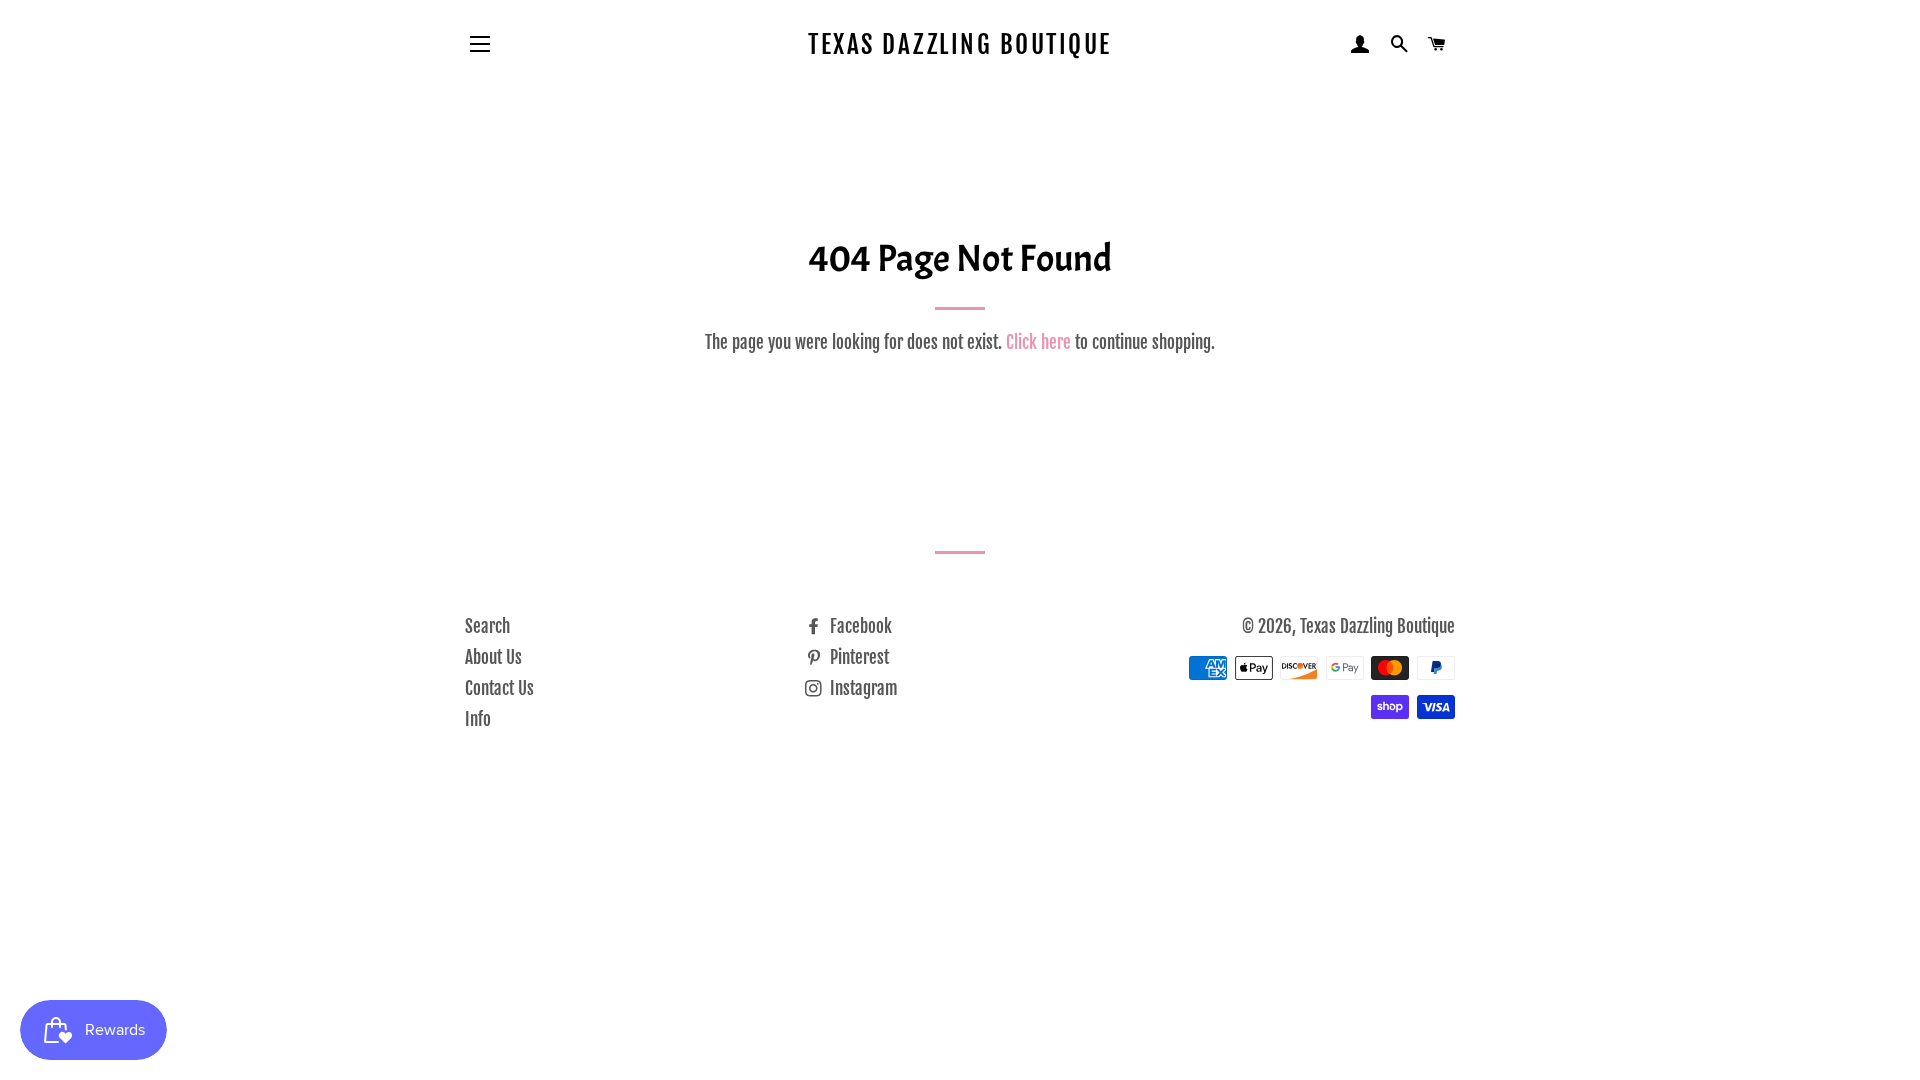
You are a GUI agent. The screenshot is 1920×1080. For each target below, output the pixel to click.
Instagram (862, 688)
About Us (493, 657)
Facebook (859, 626)
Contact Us (499, 688)
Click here (1038, 342)
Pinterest (857, 657)
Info (478, 719)
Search (487, 626)
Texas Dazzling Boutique (960, 44)
